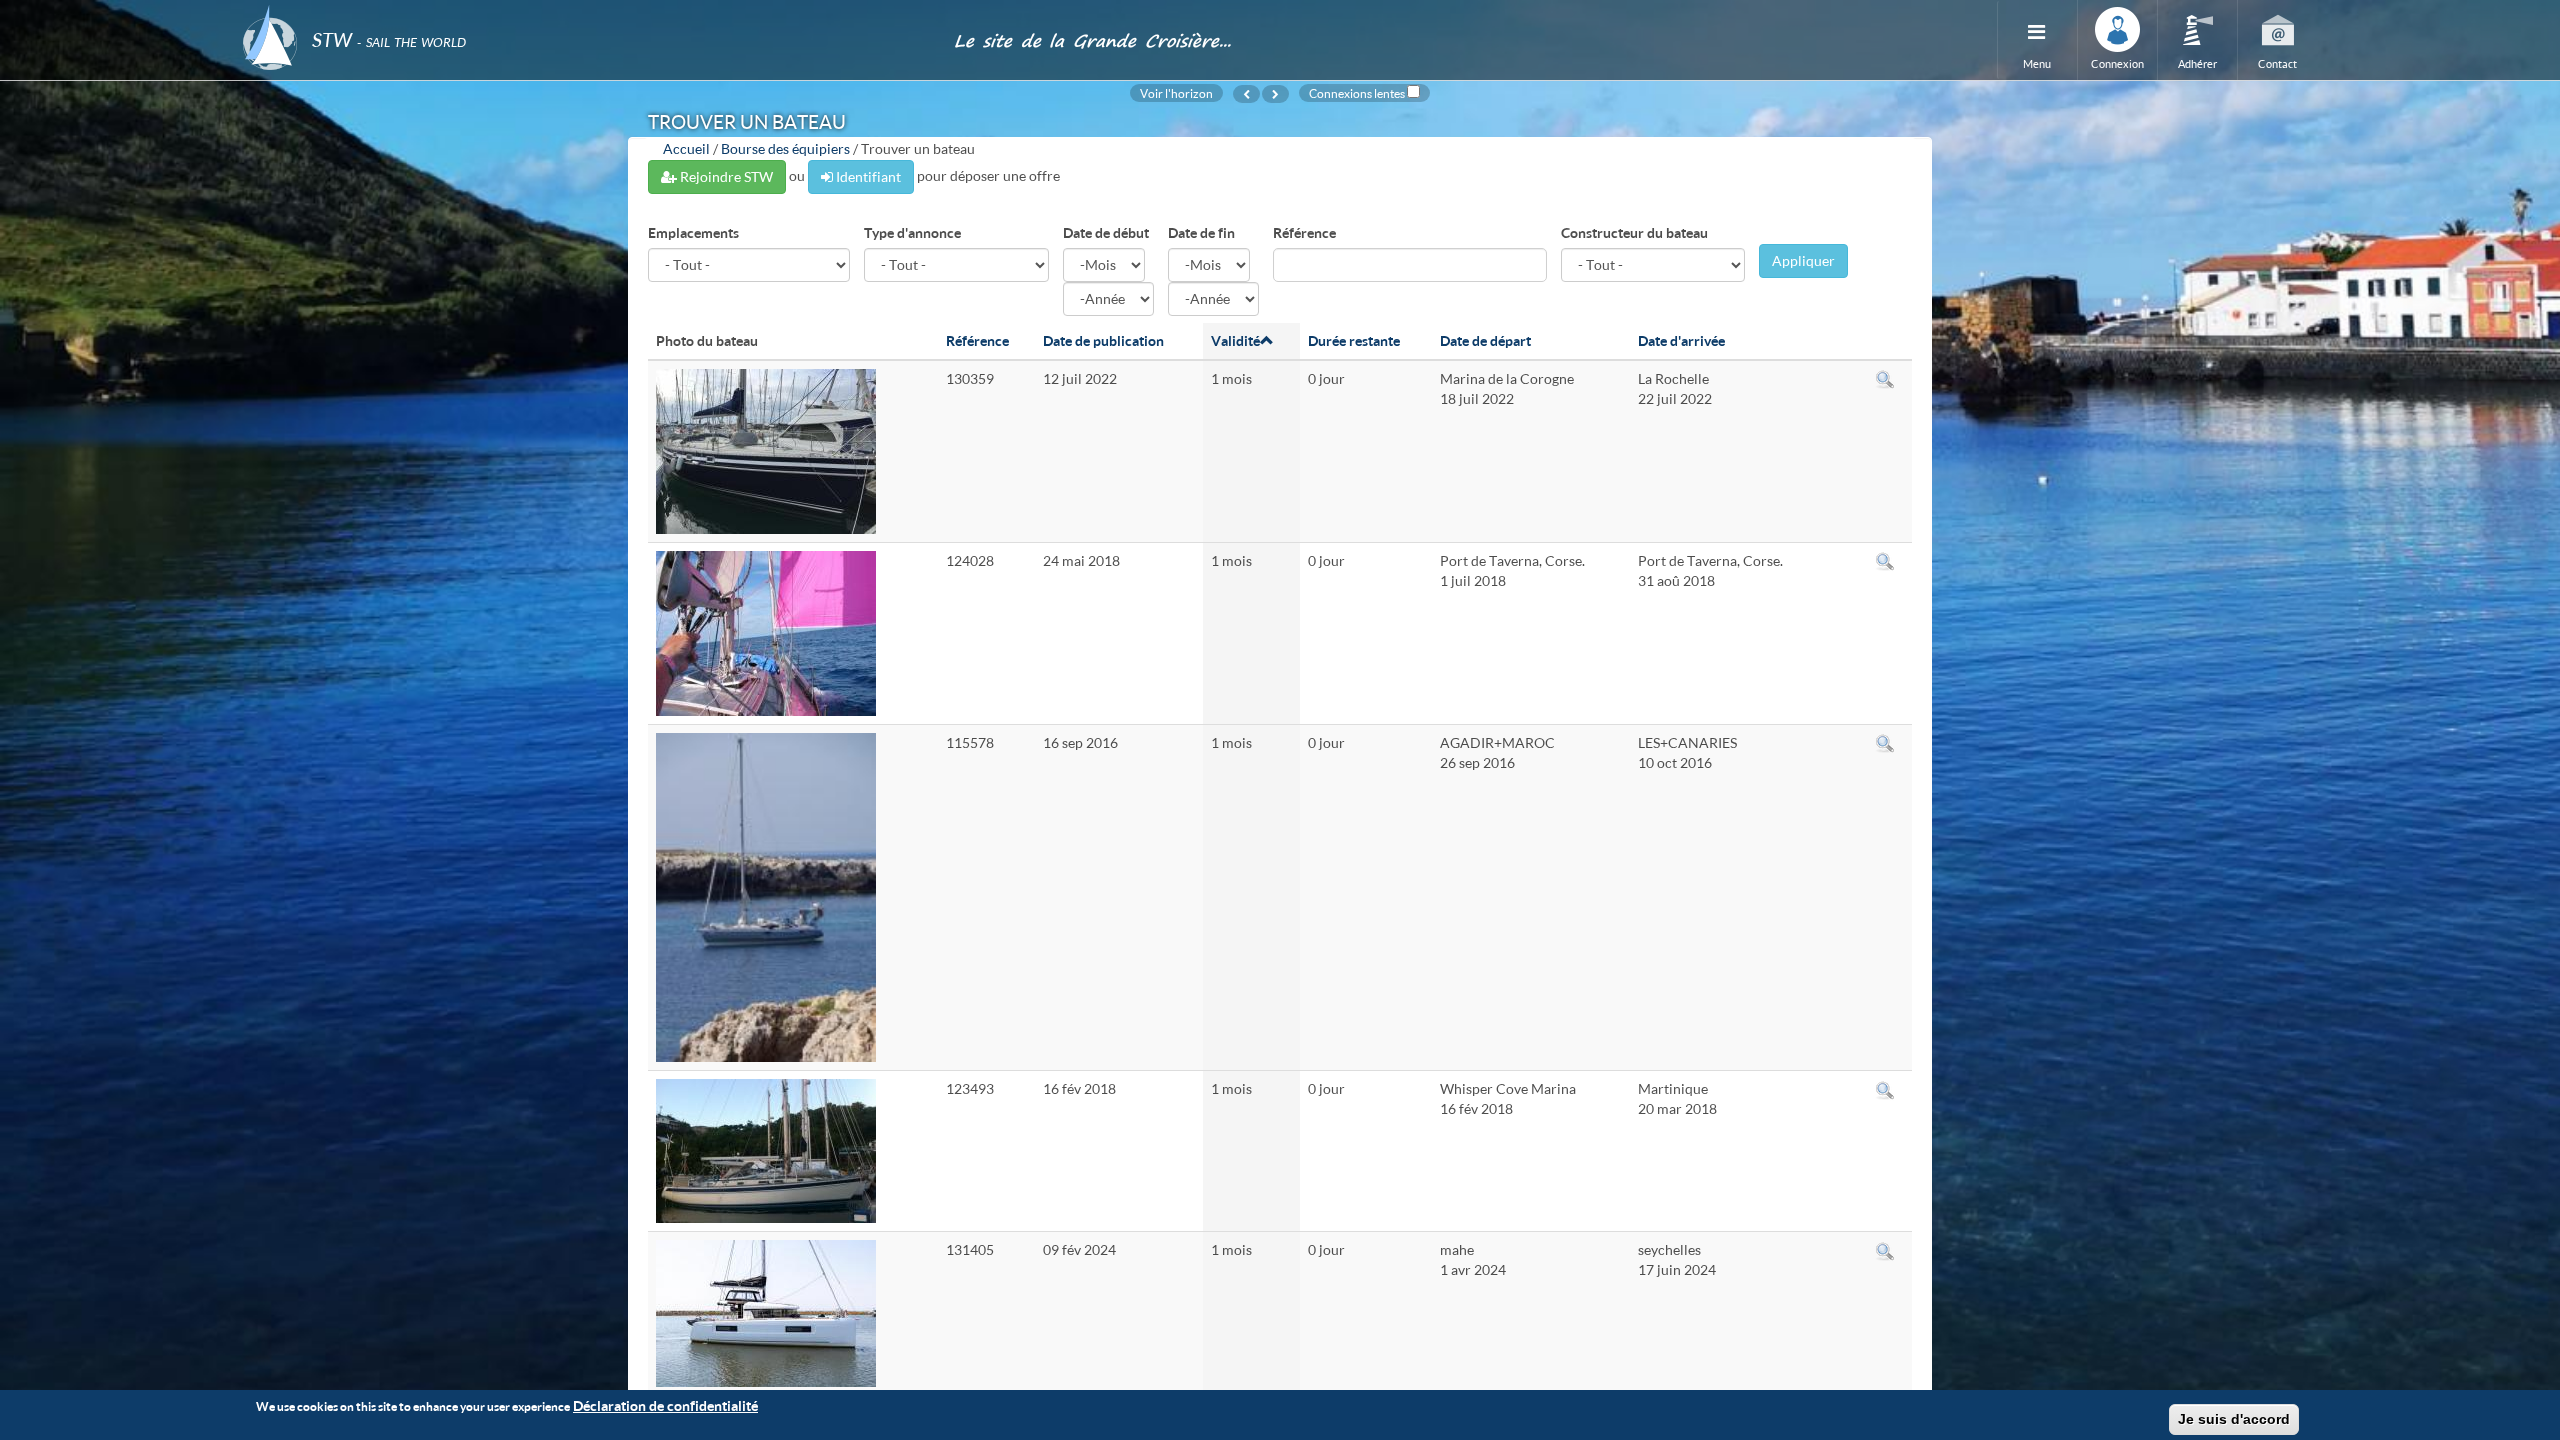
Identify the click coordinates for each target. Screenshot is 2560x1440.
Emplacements (693, 232)
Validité (1235, 340)
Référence (1304, 232)
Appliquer (1803, 260)
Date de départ (1485, 340)
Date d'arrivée (1681, 340)
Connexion (2117, 63)
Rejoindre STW (725, 176)
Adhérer (2197, 63)
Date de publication (1103, 340)
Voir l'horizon (1176, 93)
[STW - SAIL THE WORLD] (586, 12)
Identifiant (867, 176)
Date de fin (1201, 232)
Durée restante (1354, 340)
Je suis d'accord (2234, 1419)
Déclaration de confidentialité (665, 1405)
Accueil (686, 148)
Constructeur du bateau (1634, 232)
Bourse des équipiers (785, 148)
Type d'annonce (912, 232)
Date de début (1106, 232)
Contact (2277, 63)
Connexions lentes (1357, 93)
